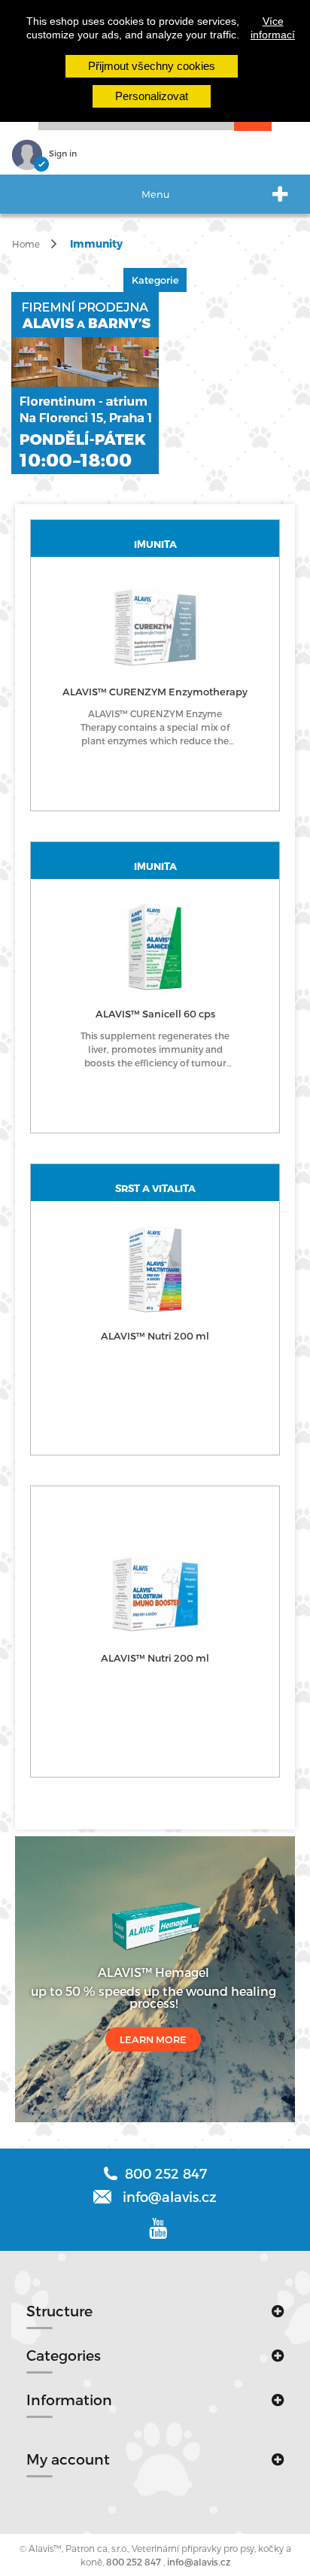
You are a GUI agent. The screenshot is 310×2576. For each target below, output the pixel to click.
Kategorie (155, 280)
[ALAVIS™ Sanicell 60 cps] (155, 946)
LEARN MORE (153, 2039)
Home (26, 244)
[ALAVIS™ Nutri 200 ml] (155, 1268)
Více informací (273, 28)
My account (68, 2459)
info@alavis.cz (199, 2562)
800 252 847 (134, 2562)
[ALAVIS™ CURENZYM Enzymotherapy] (155, 624)
